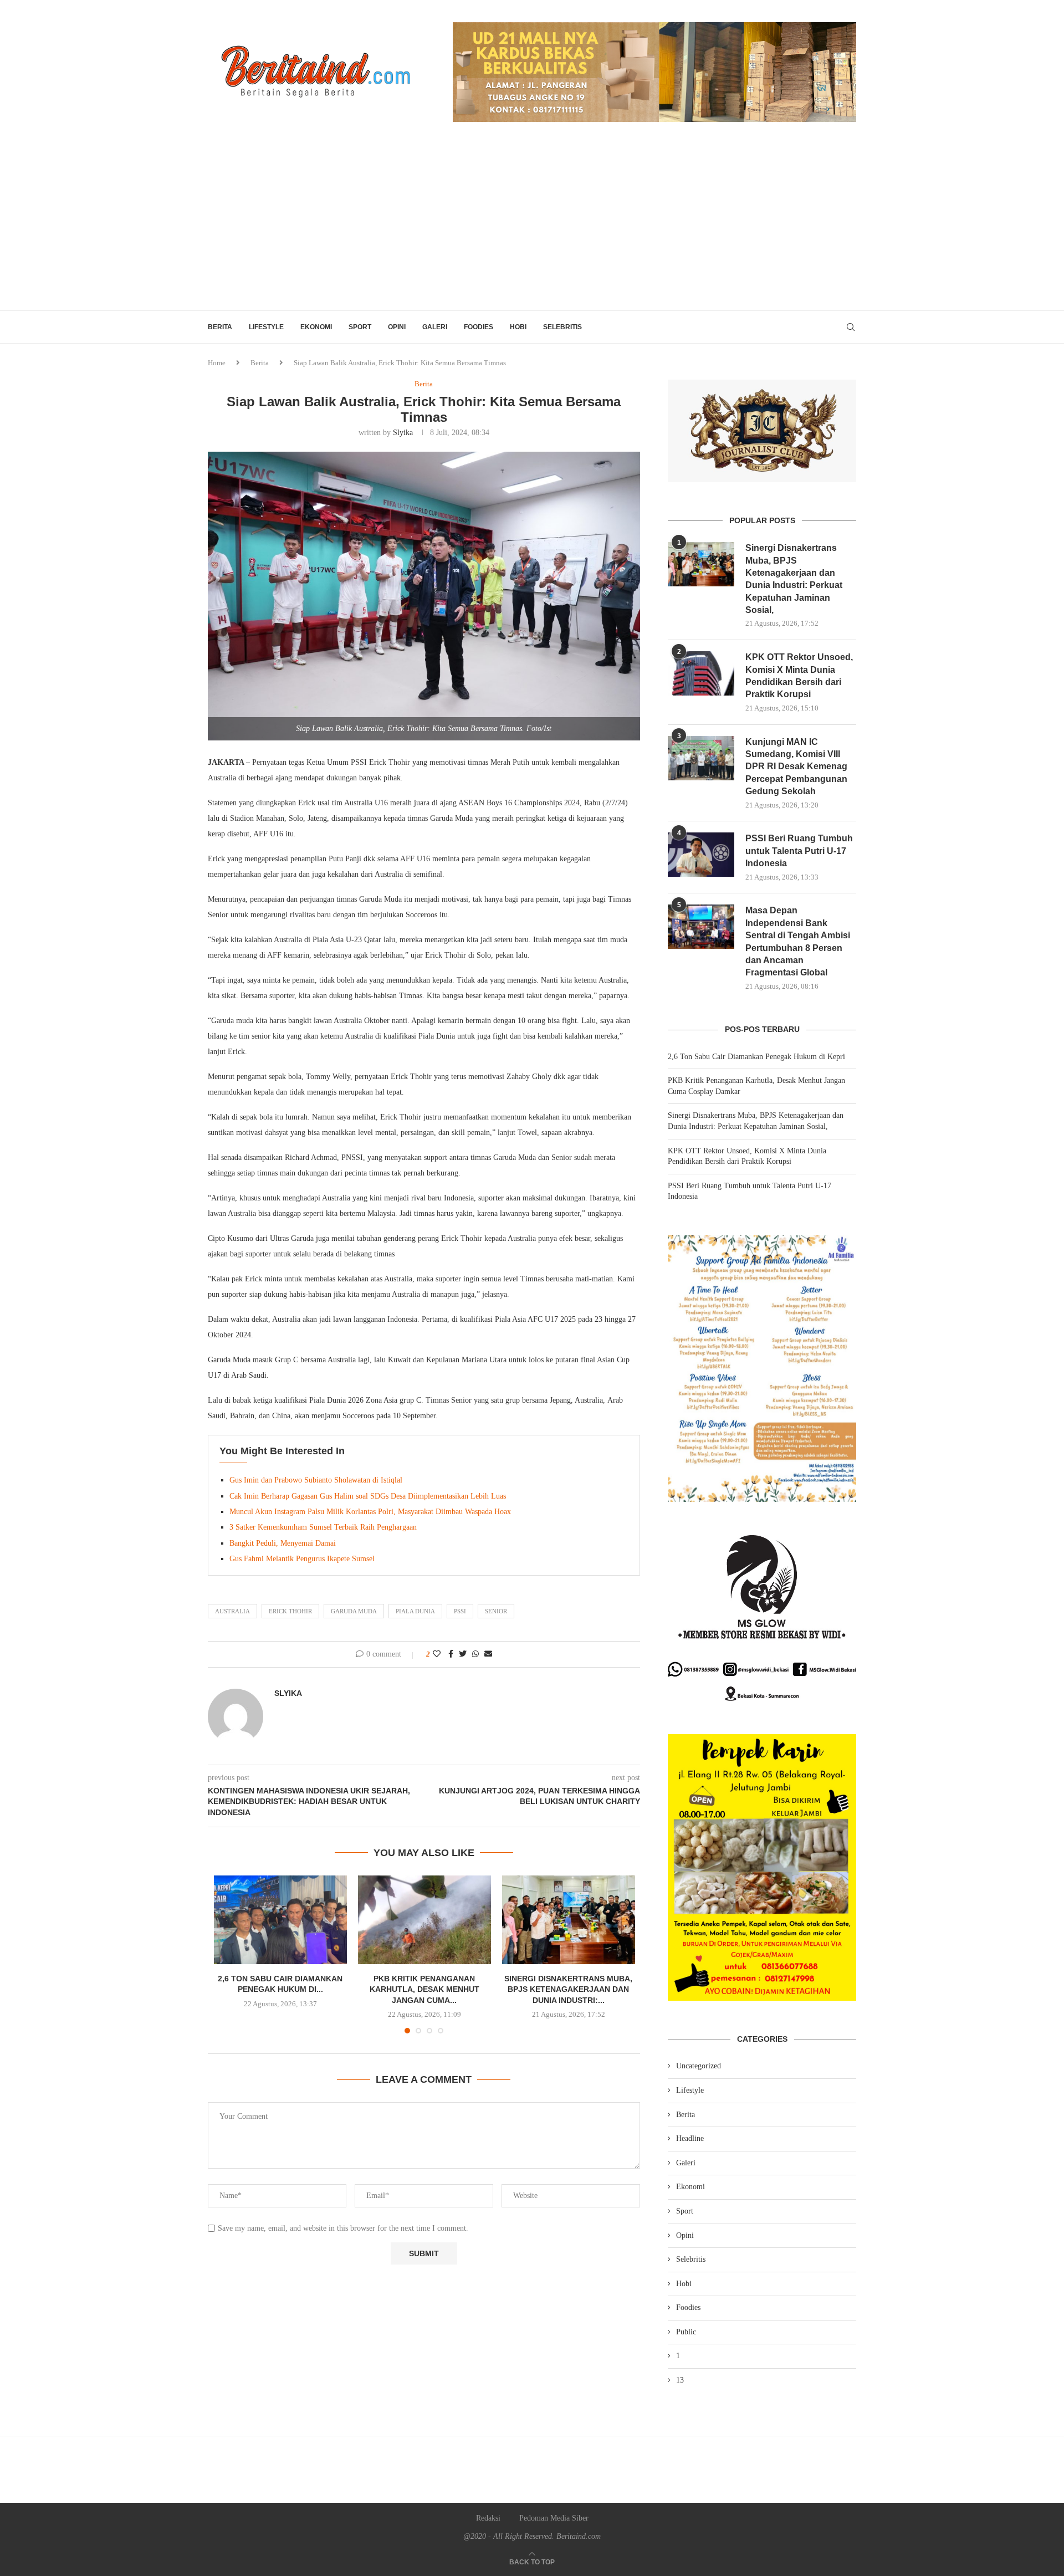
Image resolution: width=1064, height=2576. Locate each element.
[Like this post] (437, 1654)
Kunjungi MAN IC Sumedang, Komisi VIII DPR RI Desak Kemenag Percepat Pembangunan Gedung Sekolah (796, 767)
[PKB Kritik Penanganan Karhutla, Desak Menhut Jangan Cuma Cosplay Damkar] (424, 1920)
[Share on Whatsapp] (475, 1654)
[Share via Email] (488, 1654)
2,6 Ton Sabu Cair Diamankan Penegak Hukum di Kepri (756, 1057)
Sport (360, 327)
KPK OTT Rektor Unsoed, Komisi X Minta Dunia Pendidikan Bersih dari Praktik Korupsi (799, 676)
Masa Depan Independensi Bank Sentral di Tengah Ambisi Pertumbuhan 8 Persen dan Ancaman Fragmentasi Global (798, 941)
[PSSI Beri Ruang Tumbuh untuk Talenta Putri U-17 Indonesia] (701, 855)
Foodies (479, 327)
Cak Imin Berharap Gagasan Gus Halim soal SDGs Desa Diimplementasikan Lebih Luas (368, 1496)
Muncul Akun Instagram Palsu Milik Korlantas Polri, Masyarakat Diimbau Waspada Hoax (370, 1512)
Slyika (403, 433)
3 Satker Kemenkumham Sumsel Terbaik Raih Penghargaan (323, 1527)
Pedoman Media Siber (554, 2518)
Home (217, 363)
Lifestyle (266, 327)
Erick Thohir (290, 1611)
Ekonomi (316, 327)
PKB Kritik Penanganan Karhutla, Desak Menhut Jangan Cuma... (424, 1989)
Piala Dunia (415, 1611)
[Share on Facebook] (451, 1654)
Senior (496, 1611)
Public (686, 2332)
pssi (460, 1611)
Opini (397, 327)
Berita (220, 327)
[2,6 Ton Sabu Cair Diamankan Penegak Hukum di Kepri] (280, 1920)
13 (680, 2380)
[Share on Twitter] (463, 1654)
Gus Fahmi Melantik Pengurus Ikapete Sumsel (302, 1559)
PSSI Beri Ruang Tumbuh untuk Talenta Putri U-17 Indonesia (799, 851)
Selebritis (562, 327)
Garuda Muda (354, 1611)
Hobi (518, 327)
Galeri (435, 327)
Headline (690, 2138)
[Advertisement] (532, 227)
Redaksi (488, 2518)
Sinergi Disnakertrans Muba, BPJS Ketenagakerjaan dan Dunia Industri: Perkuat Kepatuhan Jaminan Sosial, (794, 579)
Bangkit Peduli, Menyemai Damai (283, 1543)
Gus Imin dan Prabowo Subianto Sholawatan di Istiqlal (316, 1480)
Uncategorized (699, 2066)
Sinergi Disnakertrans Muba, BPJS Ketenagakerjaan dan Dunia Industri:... (568, 1989)
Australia (232, 1611)
